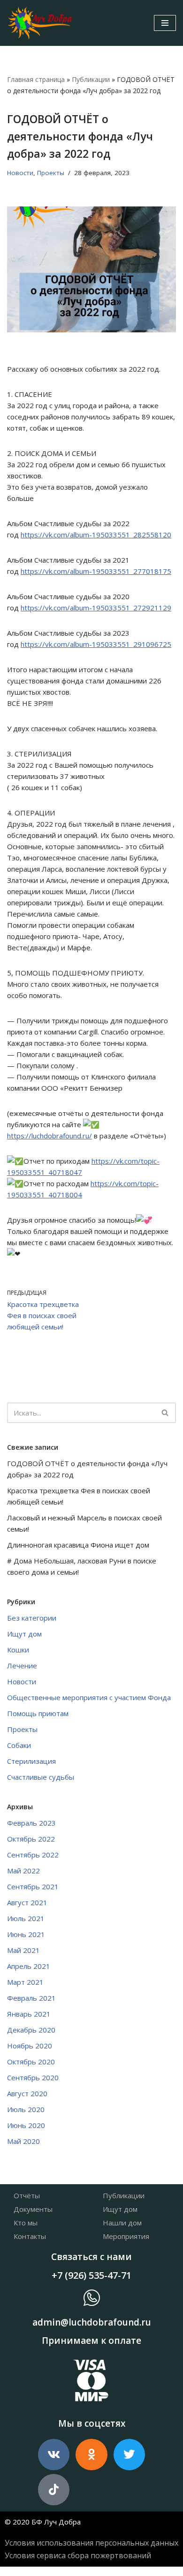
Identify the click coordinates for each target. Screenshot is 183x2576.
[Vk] (54, 2455)
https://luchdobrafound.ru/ (50, 1136)
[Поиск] (165, 1413)
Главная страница (36, 79)
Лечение (22, 1666)
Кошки (18, 1650)
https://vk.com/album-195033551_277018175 (96, 571)
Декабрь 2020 (31, 2030)
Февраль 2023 (31, 1823)
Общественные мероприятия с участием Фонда (89, 1697)
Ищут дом (24, 1634)
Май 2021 (23, 1950)
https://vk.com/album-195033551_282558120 (96, 535)
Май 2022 (23, 1871)
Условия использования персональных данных (91, 2543)
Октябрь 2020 (31, 2062)
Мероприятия (126, 2236)
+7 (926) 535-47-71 (91, 2275)
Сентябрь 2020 (33, 2077)
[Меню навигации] (165, 23)
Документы (33, 2209)
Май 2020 (23, 2141)
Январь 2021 (29, 2014)
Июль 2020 (26, 2109)
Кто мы (26, 2223)
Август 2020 (27, 2093)
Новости (20, 173)
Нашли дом (122, 2223)
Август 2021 (27, 1902)
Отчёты (27, 2195)
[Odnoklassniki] (91, 2455)
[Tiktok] (54, 2490)
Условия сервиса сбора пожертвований (78, 2555)
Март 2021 (25, 1982)
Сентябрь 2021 (33, 1886)
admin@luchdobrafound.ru (92, 2322)
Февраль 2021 (31, 1998)
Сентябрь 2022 (33, 1855)
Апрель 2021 (29, 1966)
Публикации (91, 79)
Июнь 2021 (26, 1934)
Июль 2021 (26, 1918)
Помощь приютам (38, 1713)
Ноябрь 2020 (30, 2046)
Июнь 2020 (26, 2125)
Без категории (32, 1618)
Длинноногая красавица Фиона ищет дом (78, 1545)
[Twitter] (129, 2455)
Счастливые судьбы (41, 1777)
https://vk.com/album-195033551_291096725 (96, 644)
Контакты (30, 2236)
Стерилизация (31, 1761)
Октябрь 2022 (31, 1839)
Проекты (51, 173)
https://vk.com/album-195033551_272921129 (96, 608)
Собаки (19, 1745)
